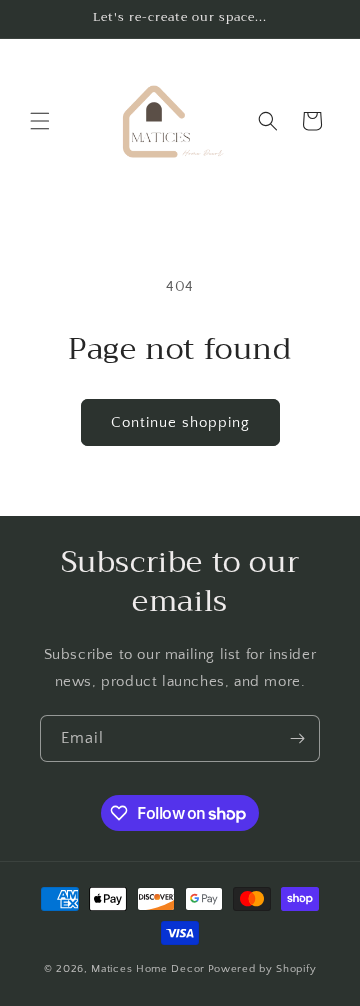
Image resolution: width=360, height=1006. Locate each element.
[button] (40, 121)
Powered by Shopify (262, 969)
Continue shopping (180, 422)
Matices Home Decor (148, 969)
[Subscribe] (297, 738)
